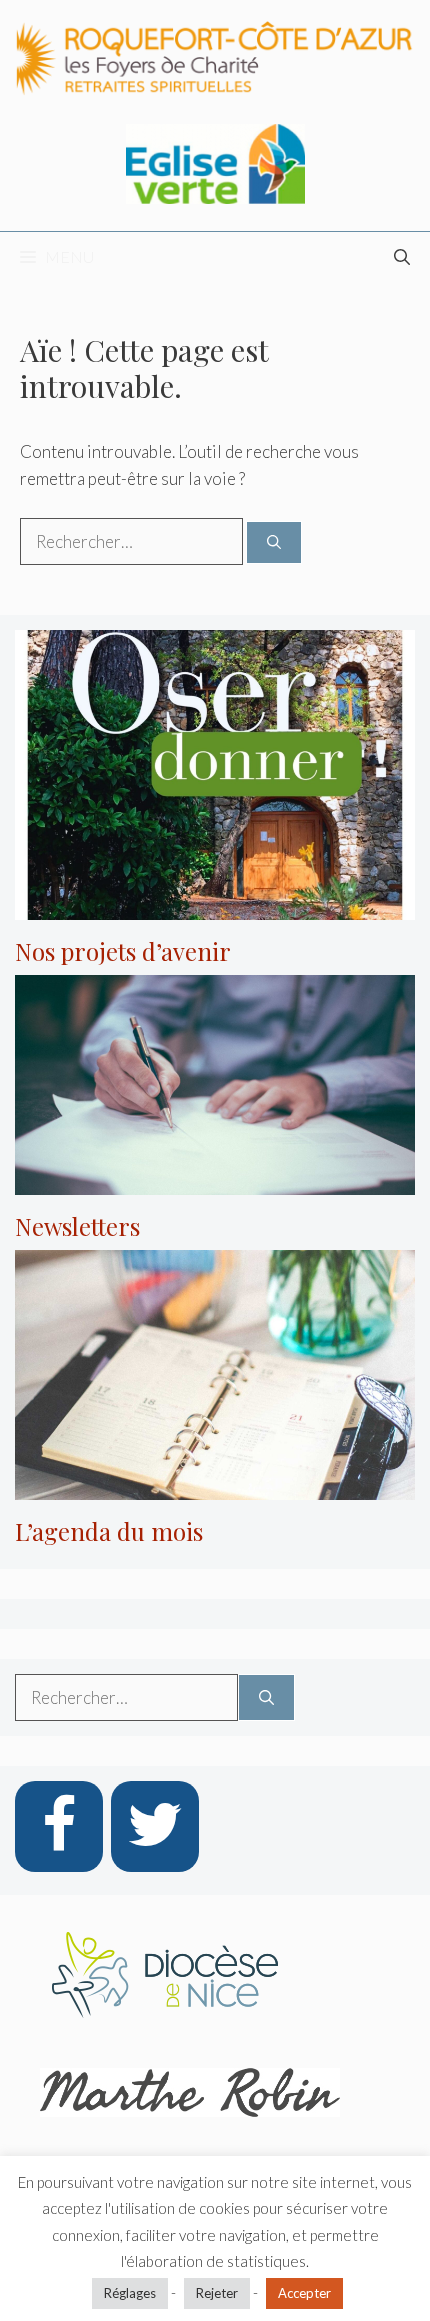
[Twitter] (155, 1826)
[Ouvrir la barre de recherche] (402, 257)
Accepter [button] (304, 2293)
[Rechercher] (274, 542)
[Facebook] (59, 1826)
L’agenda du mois (109, 1531)
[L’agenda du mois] (215, 1485)
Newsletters (77, 1226)
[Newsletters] (215, 1181)
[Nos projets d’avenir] (215, 906)
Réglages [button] (130, 2293)
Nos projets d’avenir (123, 951)
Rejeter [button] (217, 2293)
